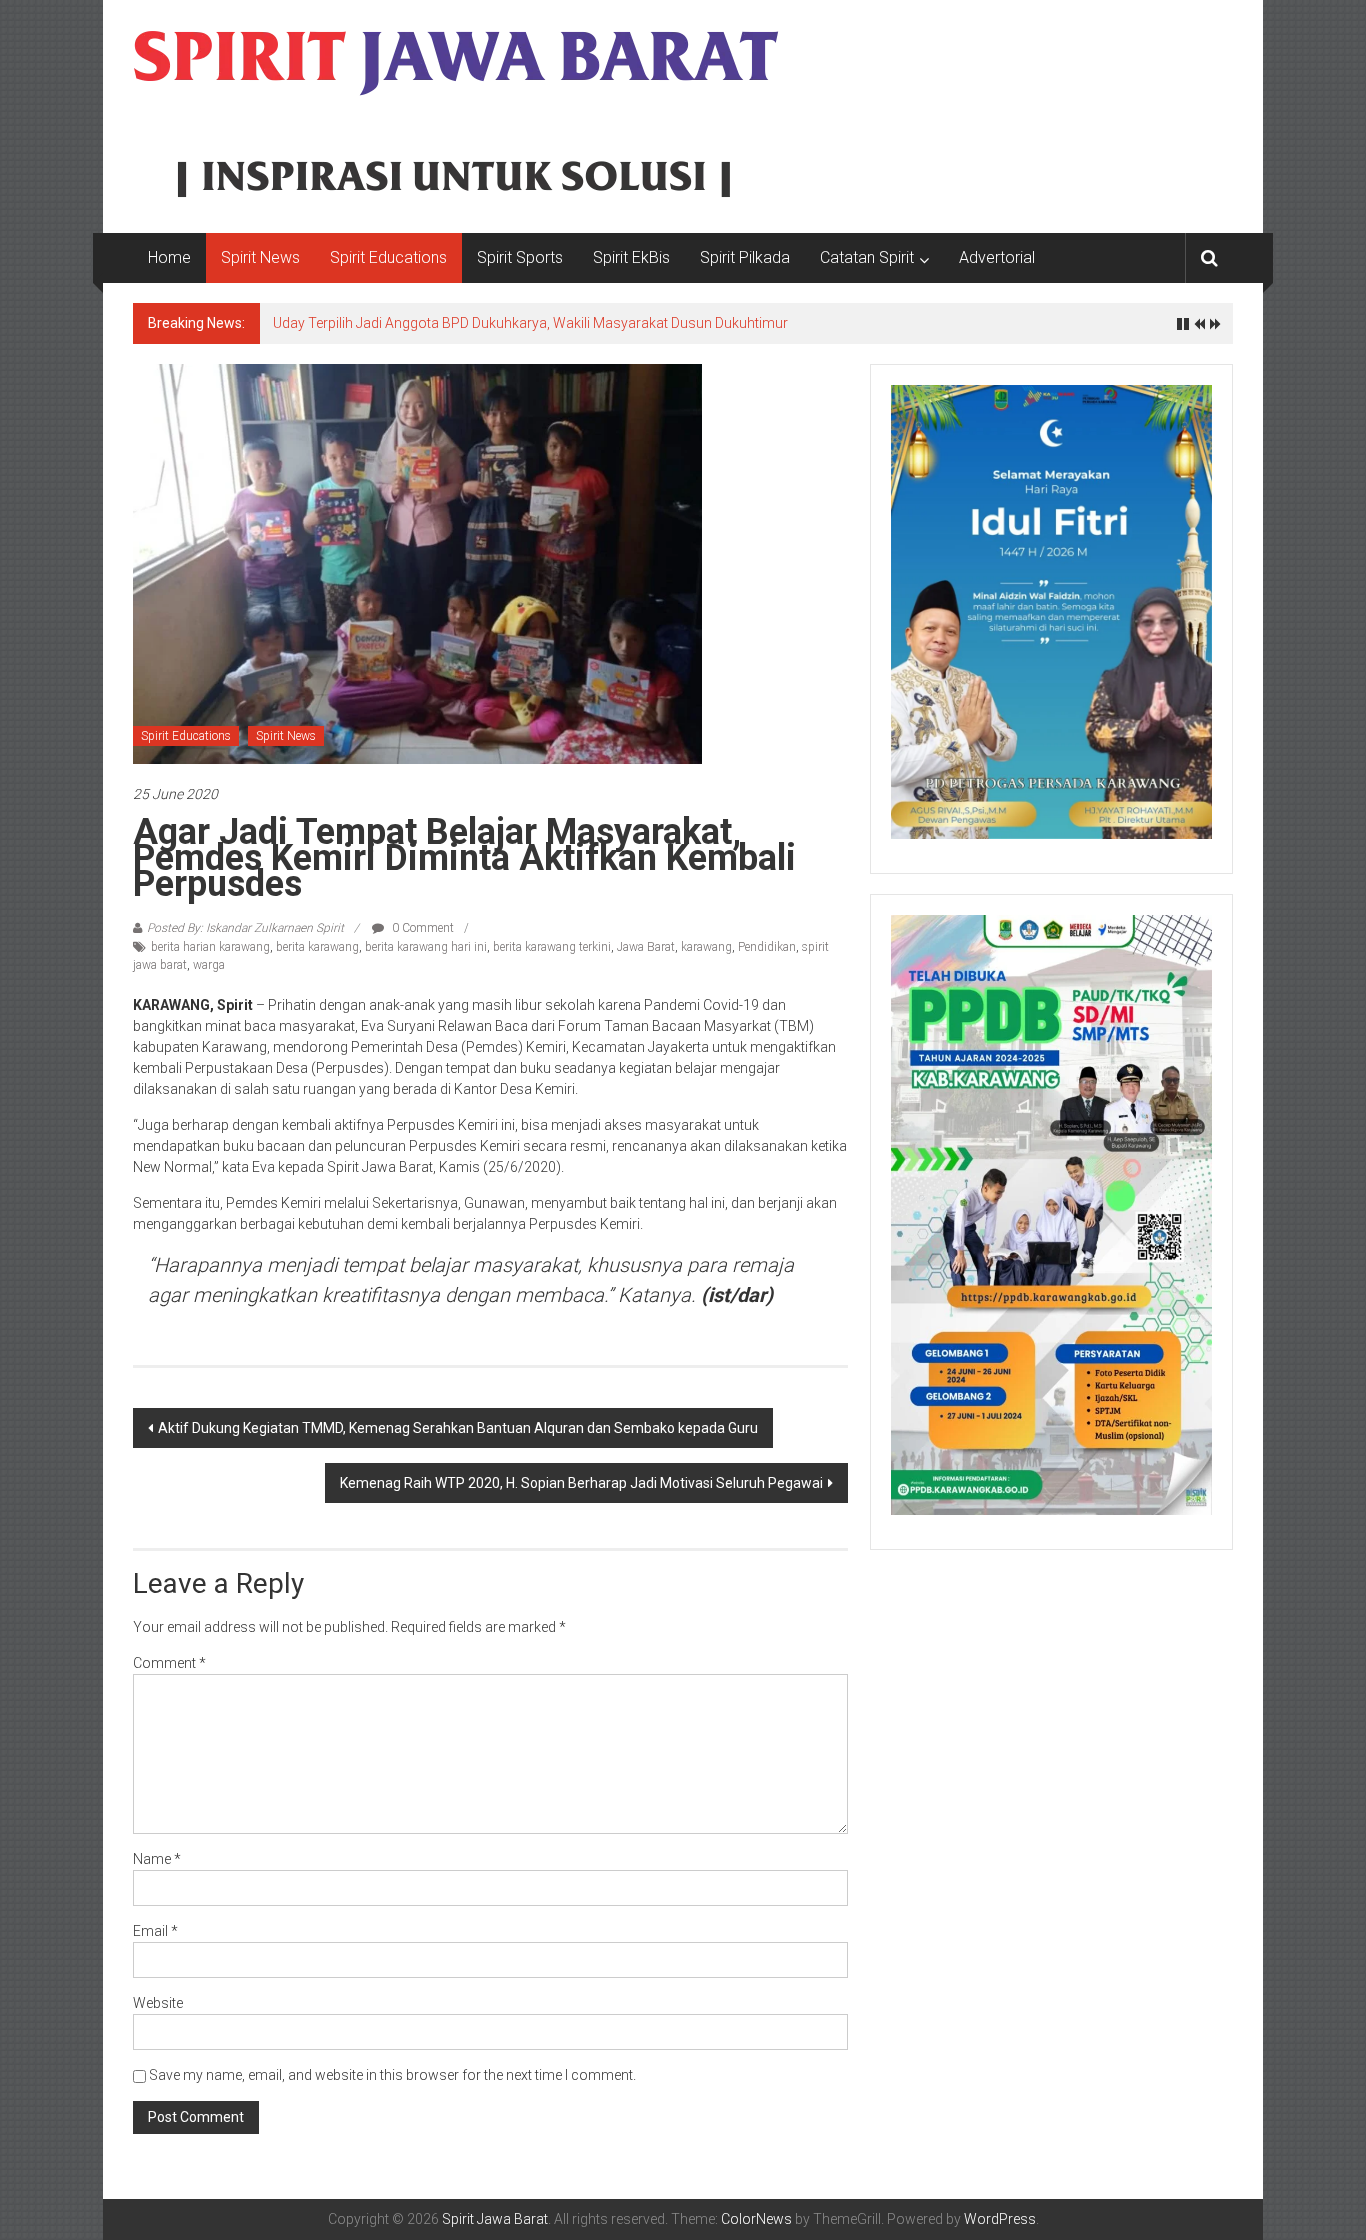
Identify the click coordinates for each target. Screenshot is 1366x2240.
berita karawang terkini (552, 947)
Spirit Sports (520, 257)
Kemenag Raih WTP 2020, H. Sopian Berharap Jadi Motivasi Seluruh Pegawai (581, 1483)
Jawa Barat (646, 947)
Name (157, 1859)
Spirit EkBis (631, 257)
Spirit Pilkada (745, 257)
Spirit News (260, 257)
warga (209, 965)
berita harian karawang (210, 947)
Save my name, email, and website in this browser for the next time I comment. (392, 2075)
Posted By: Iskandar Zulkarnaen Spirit (245, 928)
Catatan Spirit (867, 257)
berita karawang (317, 947)
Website (158, 2003)
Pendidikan (767, 947)
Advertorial (997, 257)
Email (155, 1931)
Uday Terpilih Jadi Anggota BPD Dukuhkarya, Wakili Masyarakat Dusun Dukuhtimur (530, 323)
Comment (169, 1663)
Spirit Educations (388, 257)
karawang (706, 947)
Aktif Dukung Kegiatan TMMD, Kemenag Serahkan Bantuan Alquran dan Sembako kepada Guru (458, 1428)
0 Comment (421, 928)
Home (169, 257)
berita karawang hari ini (426, 947)
